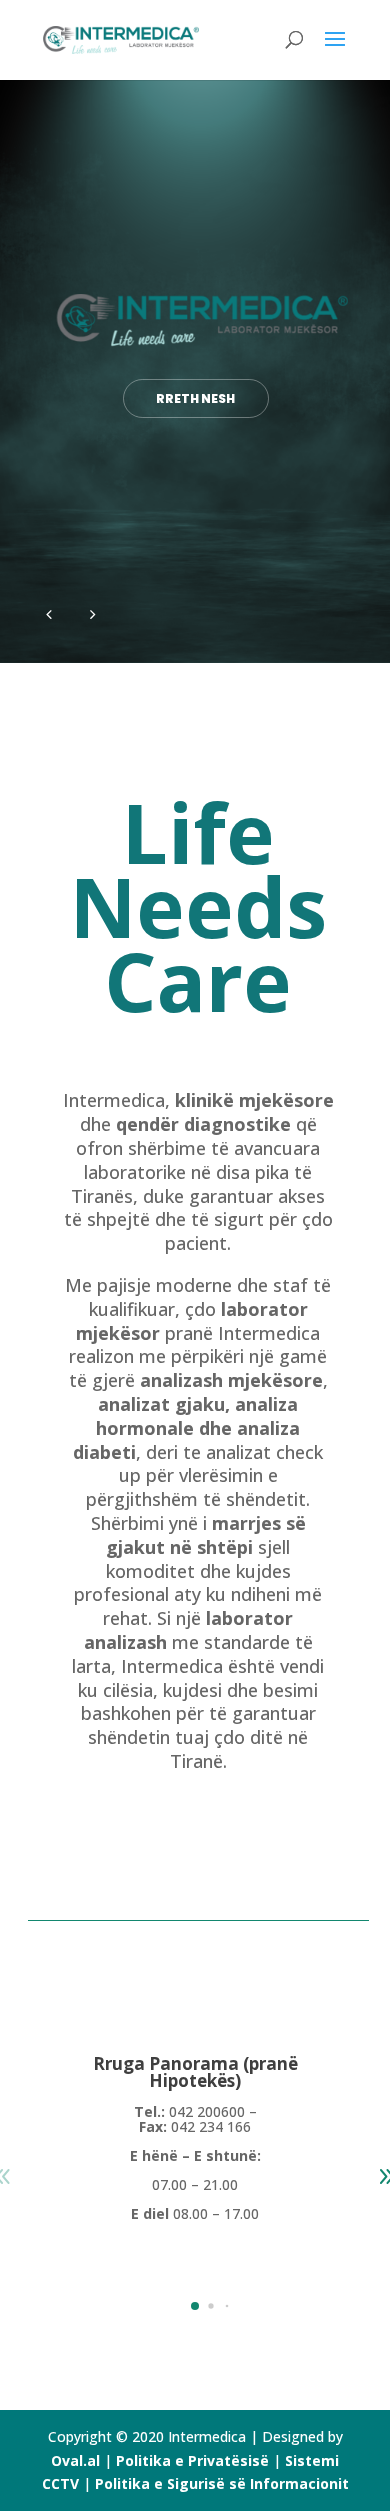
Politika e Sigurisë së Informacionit (222, 2483)
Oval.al (75, 2460)
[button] (195, 2306)
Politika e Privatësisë (192, 2460)
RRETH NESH (195, 398)
